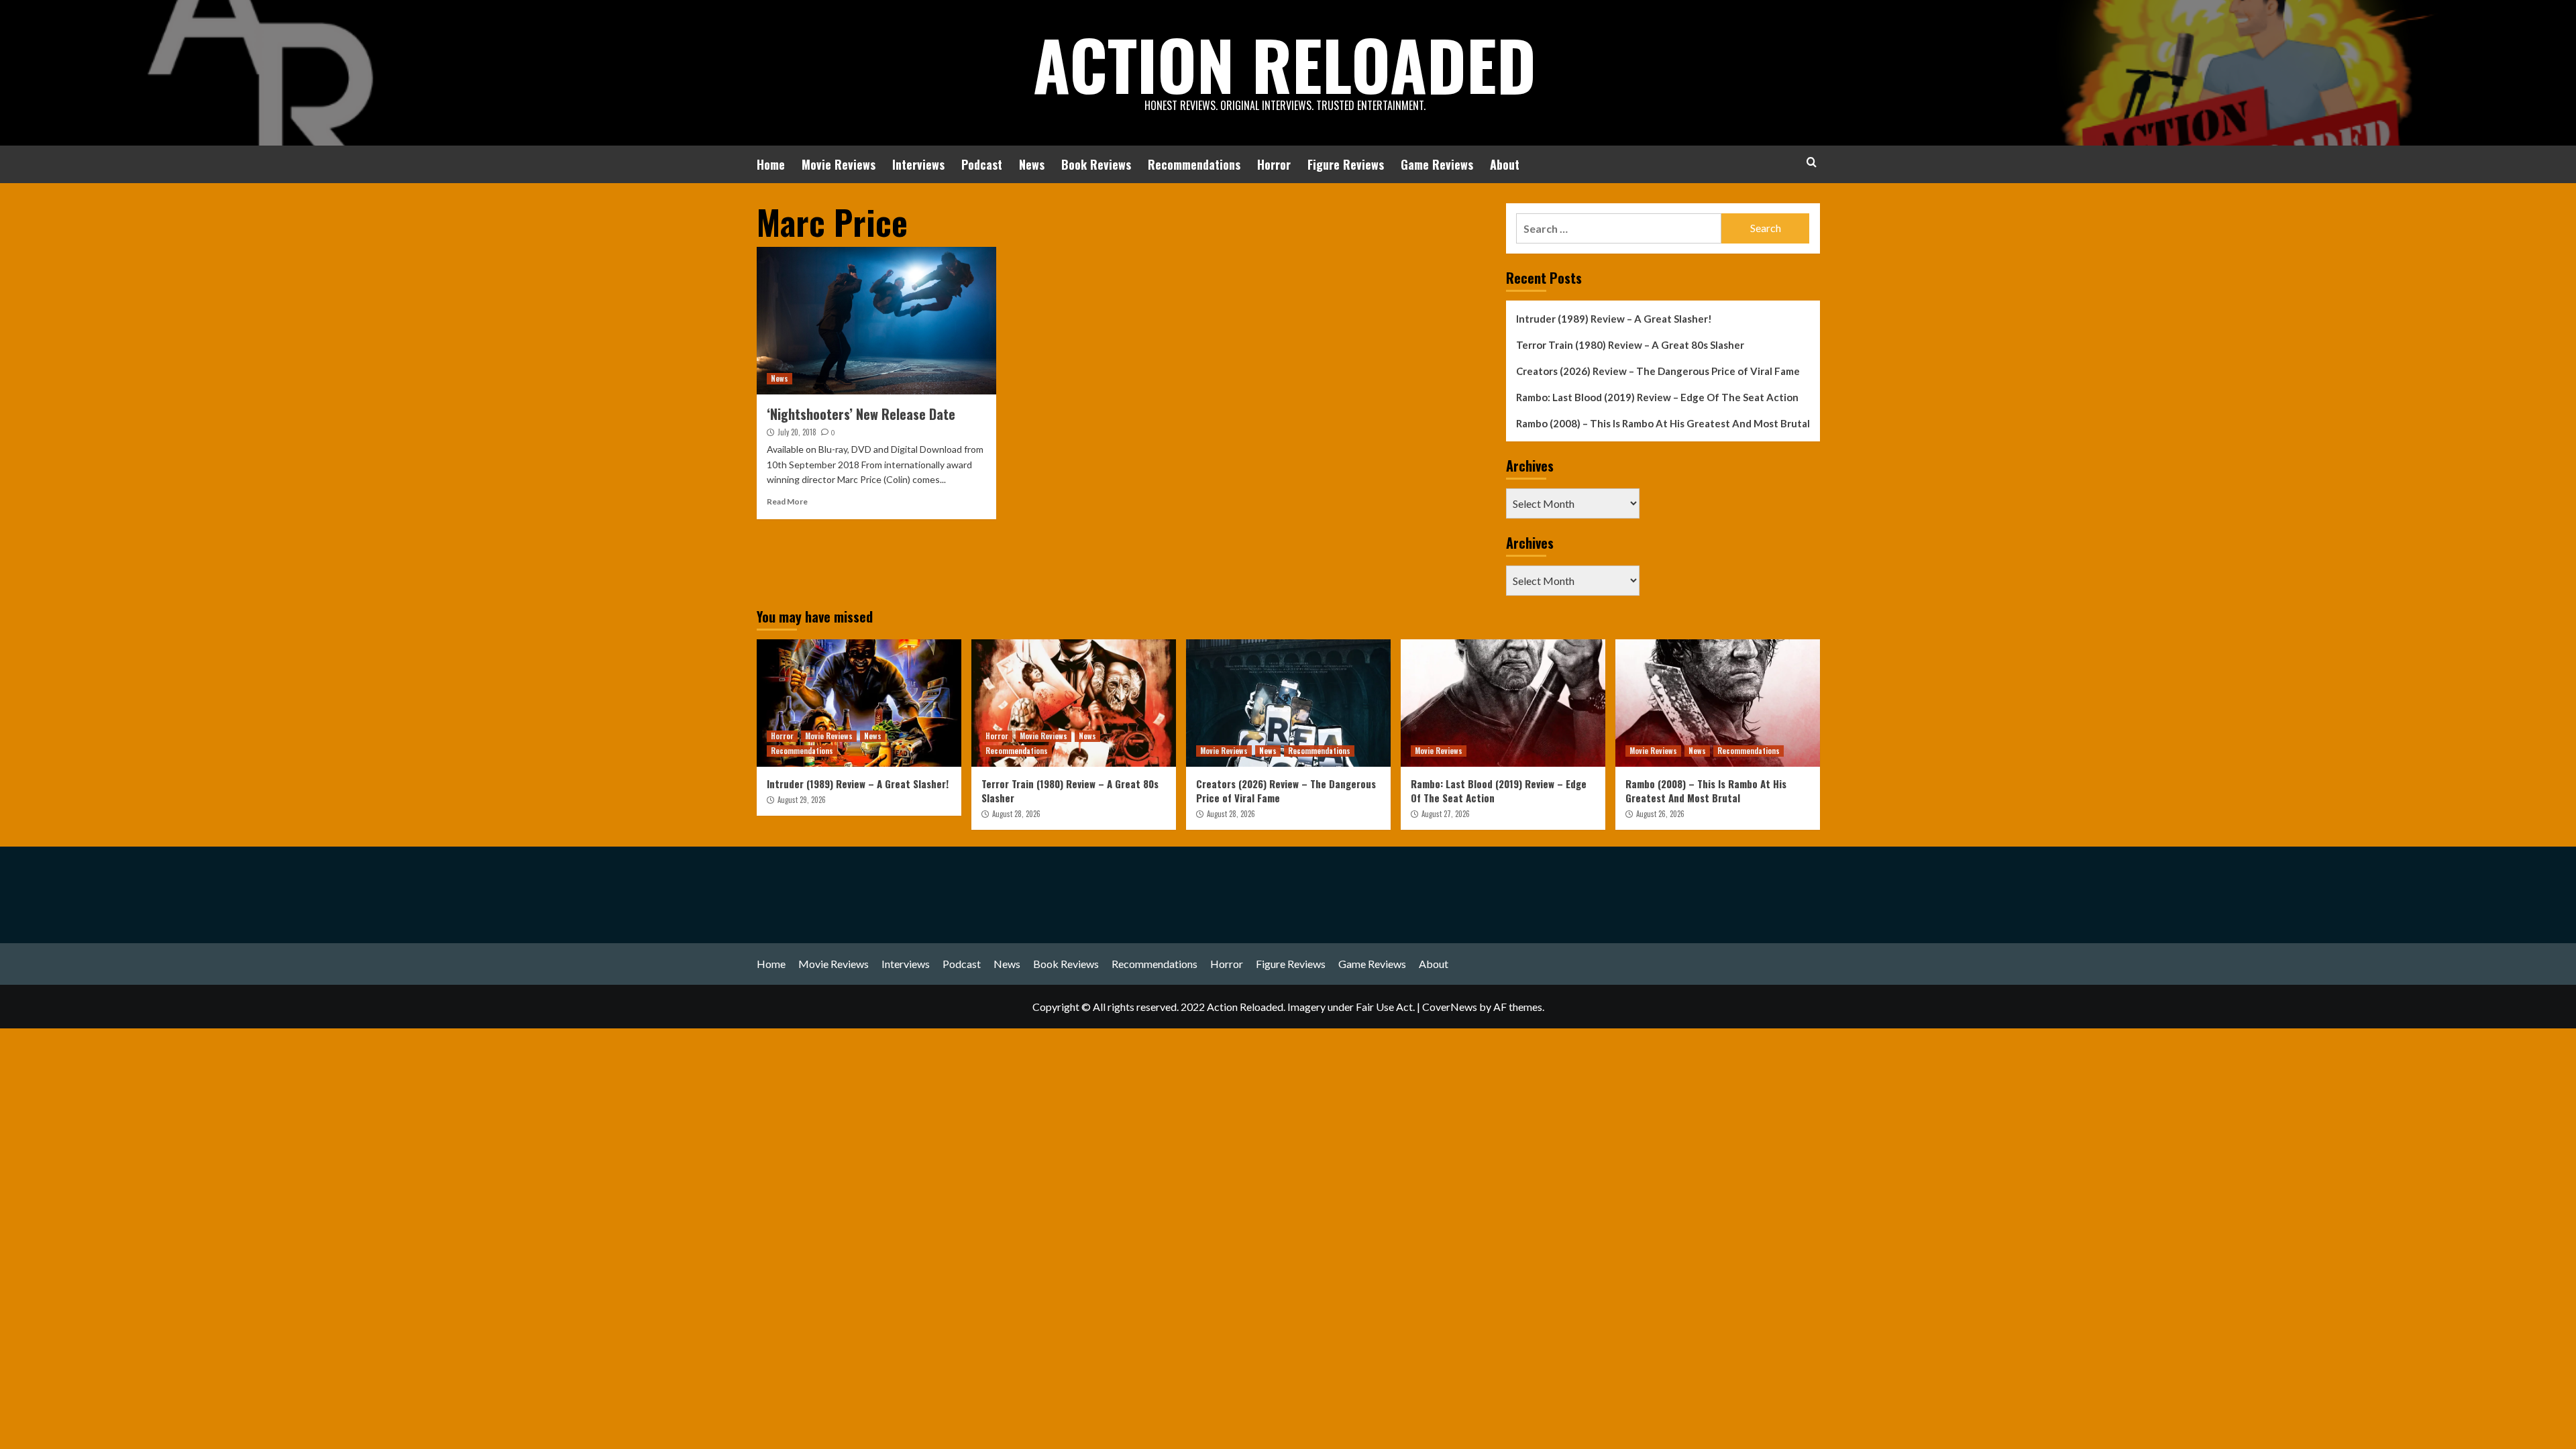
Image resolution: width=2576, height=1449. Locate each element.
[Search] (1812, 162)
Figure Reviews (1346, 164)
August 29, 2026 (802, 800)
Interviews (918, 164)
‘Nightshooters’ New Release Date (861, 414)
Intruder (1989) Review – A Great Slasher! (1614, 319)
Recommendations (1194, 164)
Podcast (982, 164)
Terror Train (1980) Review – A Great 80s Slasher (1630, 345)
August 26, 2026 (1660, 814)
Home (771, 164)
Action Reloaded (1285, 64)
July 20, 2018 (797, 432)
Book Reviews (1096, 164)
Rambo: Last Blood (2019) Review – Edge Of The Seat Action (1657, 397)
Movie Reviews (839, 164)
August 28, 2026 (1016, 814)
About (1505, 164)
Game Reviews (1437, 164)
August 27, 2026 (1446, 814)
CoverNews (1450, 1007)
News (1032, 164)
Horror (1274, 164)
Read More (787, 501)
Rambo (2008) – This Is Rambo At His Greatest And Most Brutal (1663, 423)
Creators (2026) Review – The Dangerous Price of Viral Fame (1658, 371)
